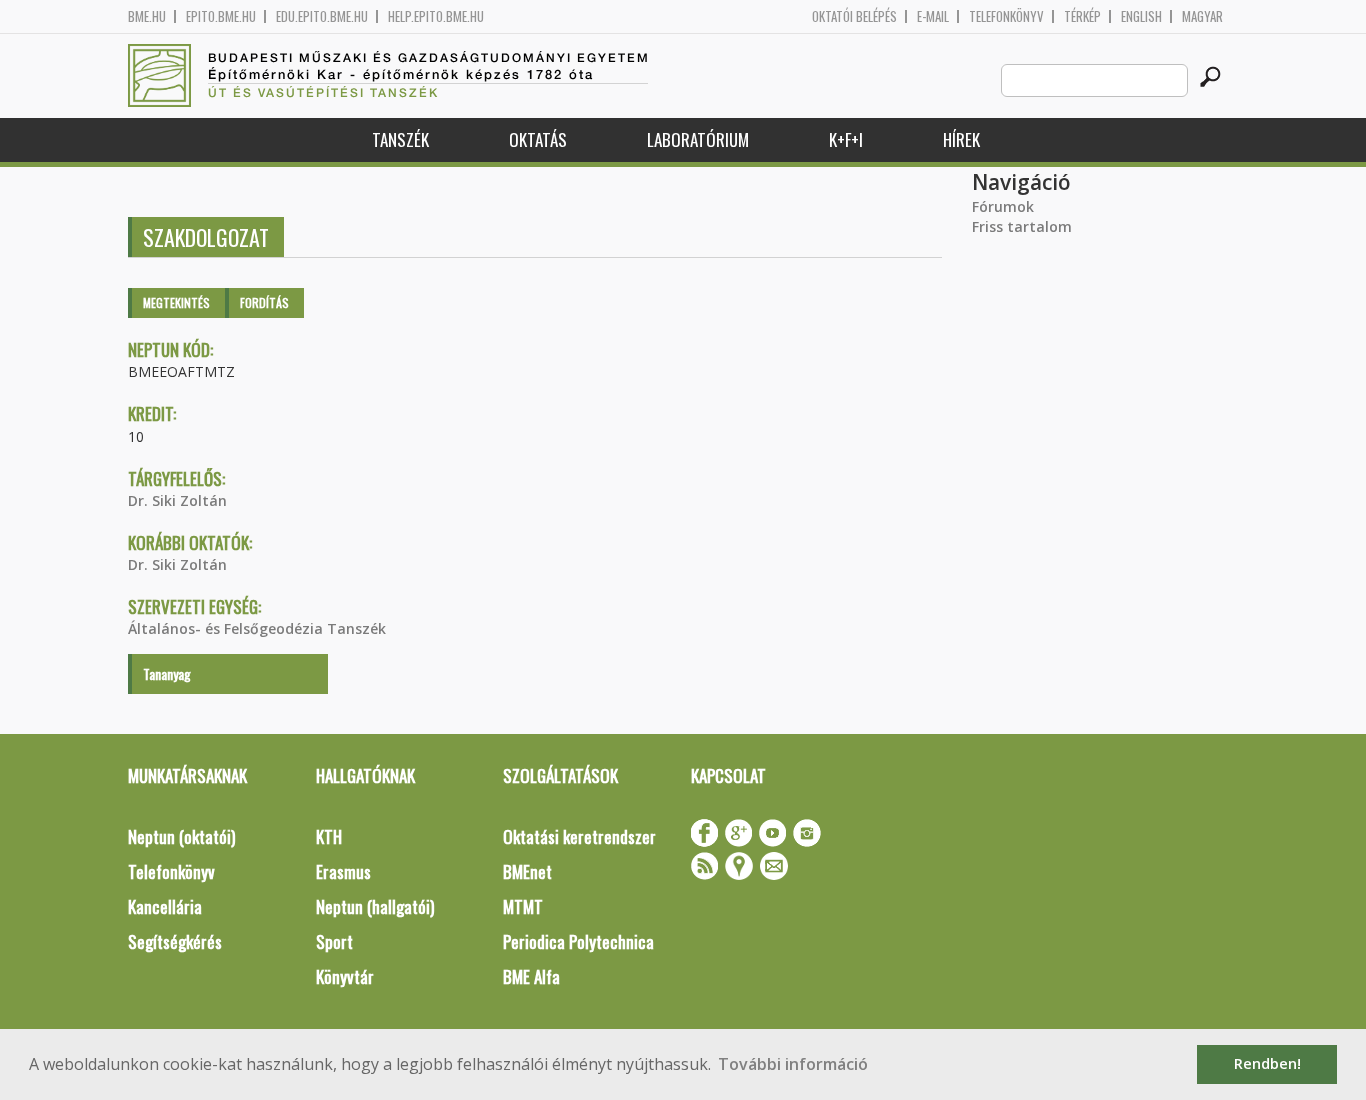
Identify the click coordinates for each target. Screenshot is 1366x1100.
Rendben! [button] (1267, 1063)
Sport (334, 941)
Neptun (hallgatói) (375, 906)
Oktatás (538, 139)
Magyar (1202, 16)
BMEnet (527, 871)
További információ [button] (793, 1064)
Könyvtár (345, 976)
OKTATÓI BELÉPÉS (854, 16)
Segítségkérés (175, 941)
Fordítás (264, 302)
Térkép (1082, 16)
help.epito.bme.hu (436, 16)
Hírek (961, 139)
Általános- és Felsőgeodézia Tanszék (257, 628)
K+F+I (846, 139)
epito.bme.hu (221, 16)
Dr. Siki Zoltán (177, 500)
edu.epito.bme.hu (322, 16)
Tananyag (167, 673)
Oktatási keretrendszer (579, 836)
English (1141, 16)
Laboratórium (698, 139)
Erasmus (343, 871)
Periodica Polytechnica (578, 941)
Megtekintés (176, 302)
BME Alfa (531, 976)
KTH (329, 836)
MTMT (523, 906)
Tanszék (400, 139)
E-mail (933, 16)
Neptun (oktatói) (181, 836)
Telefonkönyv (1006, 16)
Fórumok (1003, 206)
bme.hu (147, 16)
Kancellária (165, 906)
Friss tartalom (1022, 226)
